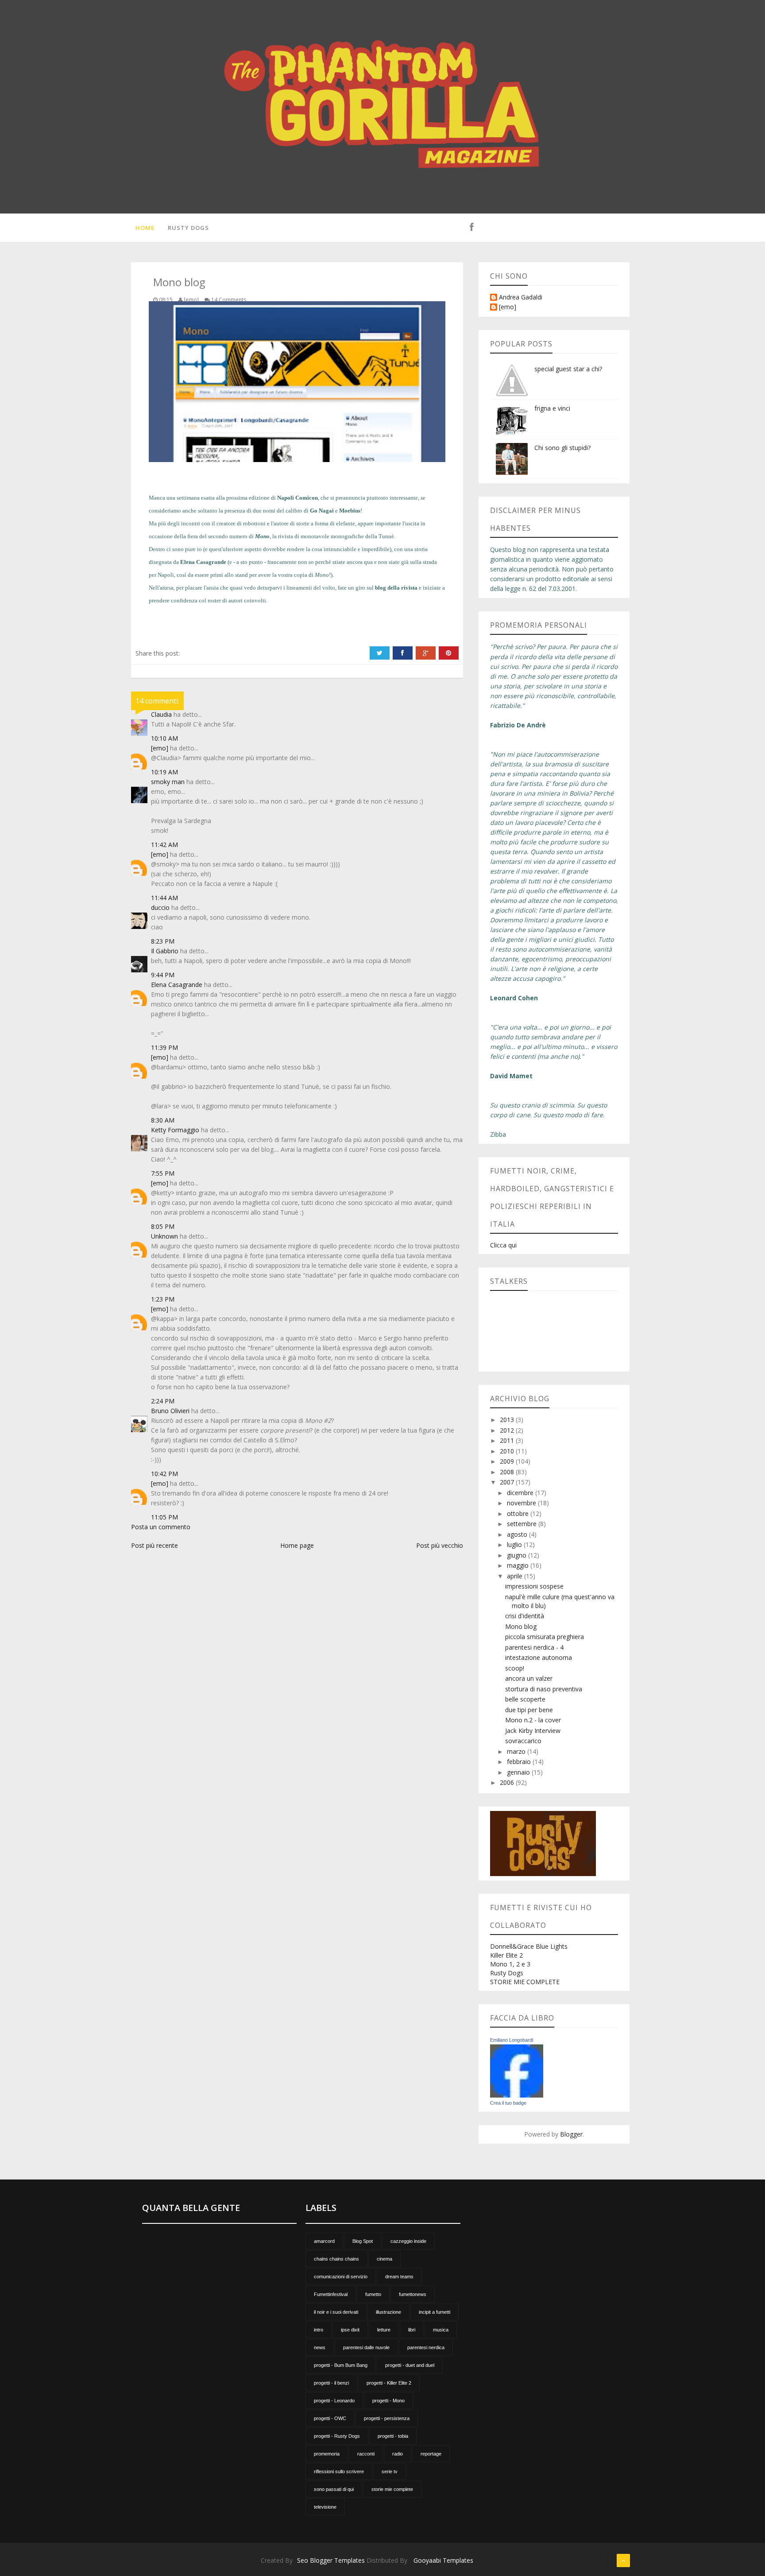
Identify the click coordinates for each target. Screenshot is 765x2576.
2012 (508, 1430)
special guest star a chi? (568, 369)
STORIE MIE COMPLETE (525, 1982)
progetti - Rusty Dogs (337, 2436)
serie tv (390, 2471)
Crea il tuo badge (508, 2103)
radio (398, 2454)
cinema (384, 2259)
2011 (508, 1440)
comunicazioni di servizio (341, 2277)
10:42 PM (164, 1474)
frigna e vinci (552, 408)
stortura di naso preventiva (544, 1689)
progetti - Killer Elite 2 (389, 2383)
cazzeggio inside (408, 2241)
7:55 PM (163, 1173)
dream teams (399, 2277)
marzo (517, 1751)
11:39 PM (164, 1047)
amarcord (324, 2241)
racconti (366, 2454)
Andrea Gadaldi (521, 297)
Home (145, 228)
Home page (297, 1545)
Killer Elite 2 (506, 1955)
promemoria (327, 2454)
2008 (508, 1472)
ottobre (519, 1513)
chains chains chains (336, 2259)
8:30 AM (163, 1120)
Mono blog (521, 1626)
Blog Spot (363, 2241)
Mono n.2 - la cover (533, 1720)
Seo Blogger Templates (331, 2560)
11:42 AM (164, 845)
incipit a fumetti (435, 2312)
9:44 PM (163, 975)
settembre (523, 1524)
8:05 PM (163, 1226)
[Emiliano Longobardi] (517, 2070)
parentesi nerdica (426, 2347)
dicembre (521, 1493)
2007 (508, 1482)
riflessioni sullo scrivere (339, 2471)
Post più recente (155, 1545)
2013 (508, 1420)
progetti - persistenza (387, 2418)
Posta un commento (161, 1527)
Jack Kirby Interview (533, 1731)
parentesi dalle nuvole (366, 2347)
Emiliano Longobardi (512, 2040)
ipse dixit (350, 2330)
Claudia (161, 714)
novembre (522, 1503)
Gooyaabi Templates (443, 2560)
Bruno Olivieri (170, 1411)
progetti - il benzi (331, 2383)
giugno (518, 1555)
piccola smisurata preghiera (545, 1637)
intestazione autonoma (539, 1657)
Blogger (571, 2134)
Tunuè (386, 536)
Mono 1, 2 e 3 (510, 1964)
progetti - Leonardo (334, 2401)
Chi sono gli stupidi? (562, 448)
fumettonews (413, 2294)
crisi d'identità (525, 1616)
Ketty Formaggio (175, 1130)
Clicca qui (503, 1245)
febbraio (520, 1762)
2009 (508, 1461)
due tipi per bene (529, 1710)
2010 (508, 1451)
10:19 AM (164, 772)
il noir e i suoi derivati (336, 2312)
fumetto (373, 2294)
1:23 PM (163, 1299)
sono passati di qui (334, 2489)
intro (319, 2330)
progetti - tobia (393, 2436)
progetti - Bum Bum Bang (341, 2365)
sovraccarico (523, 1741)
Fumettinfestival (331, 2294)
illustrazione (388, 2312)
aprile (516, 1576)
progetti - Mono (388, 2401)
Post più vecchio (440, 1545)
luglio (515, 1544)
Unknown (164, 1236)
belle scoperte (525, 1699)
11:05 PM (164, 1517)
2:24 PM (163, 1401)
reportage (431, 2454)
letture (384, 2330)
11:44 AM (164, 898)
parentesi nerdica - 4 (534, 1647)
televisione (325, 2507)
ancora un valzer (529, 1678)
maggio (519, 1565)
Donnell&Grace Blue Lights (529, 1946)
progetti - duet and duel (410, 2365)
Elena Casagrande (177, 985)
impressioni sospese (534, 1586)
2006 (508, 1782)
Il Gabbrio (165, 951)
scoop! (515, 1668)
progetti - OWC (330, 2418)
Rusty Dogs (188, 228)
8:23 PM (163, 941)
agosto (518, 1534)
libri (412, 2330)
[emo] (160, 748)
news (320, 2347)
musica (441, 2330)
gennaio (519, 1772)
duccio (160, 907)
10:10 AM (164, 738)
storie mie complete (392, 2489)
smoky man (168, 782)
